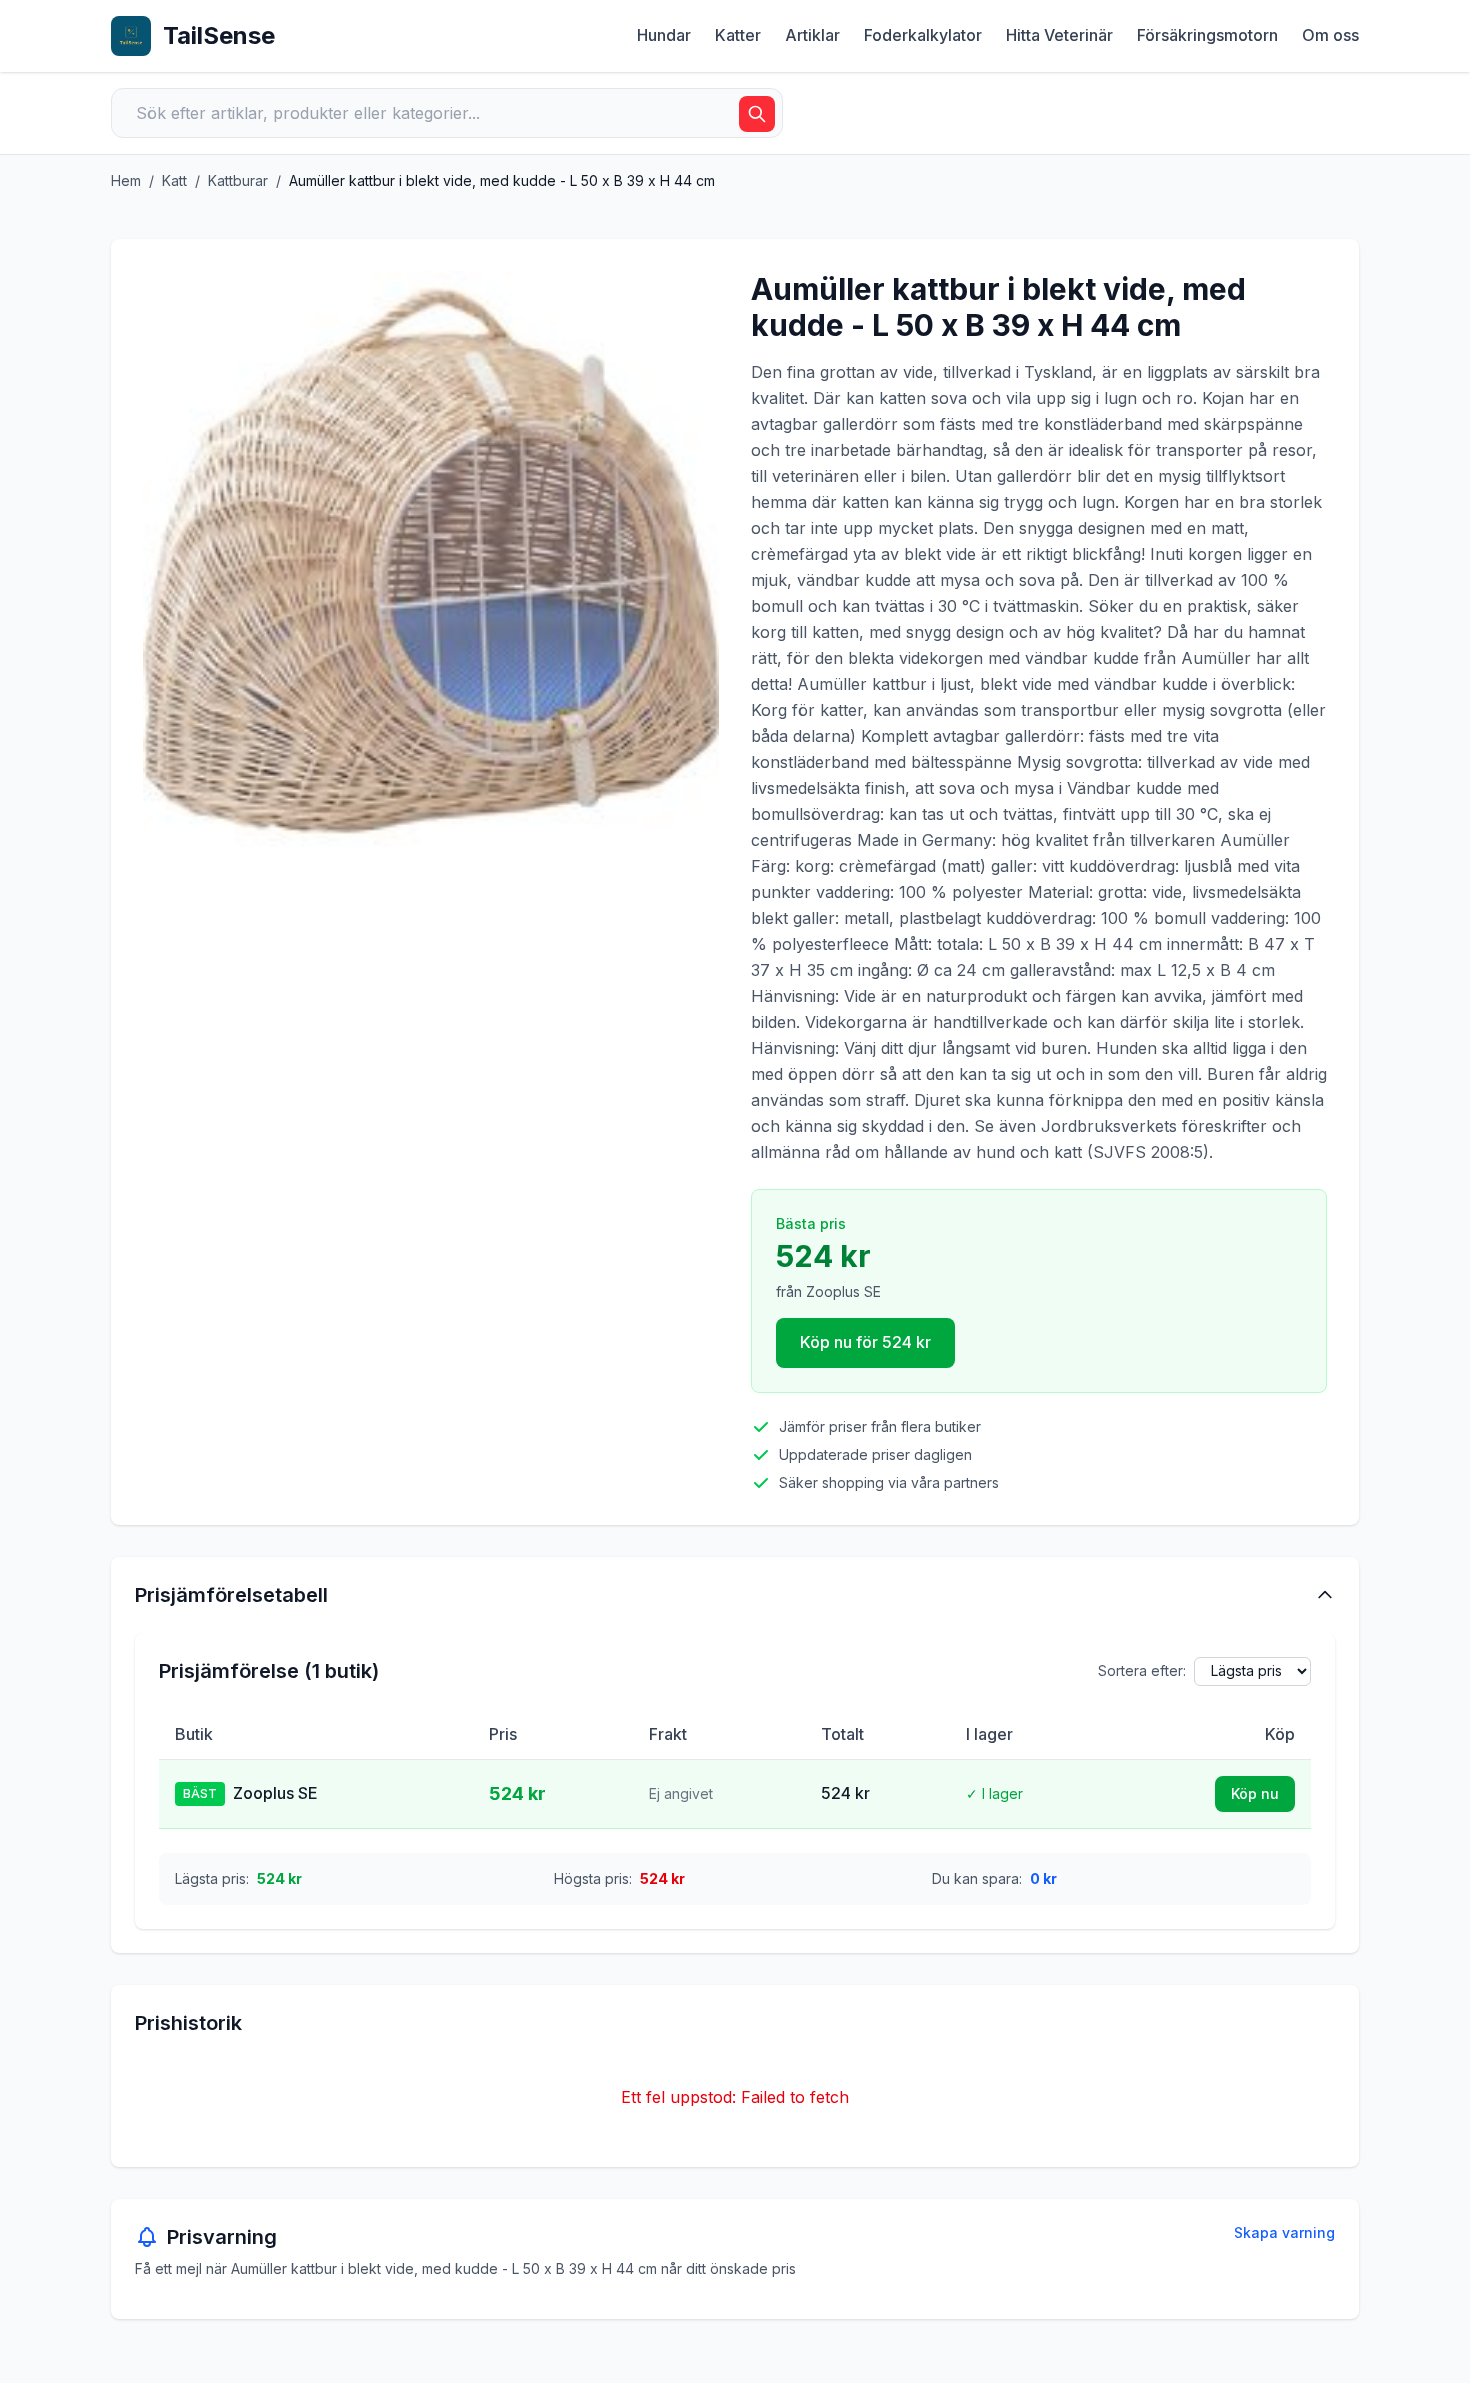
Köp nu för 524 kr (865, 1342)
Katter (738, 35)
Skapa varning (1284, 2232)
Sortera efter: (1142, 1670)
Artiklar (812, 35)
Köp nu (1255, 1793)
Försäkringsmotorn (1207, 35)
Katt (174, 180)
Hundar (664, 35)
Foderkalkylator (923, 35)
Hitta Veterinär (1059, 35)
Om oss (1330, 35)
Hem (126, 180)
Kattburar (238, 180)
